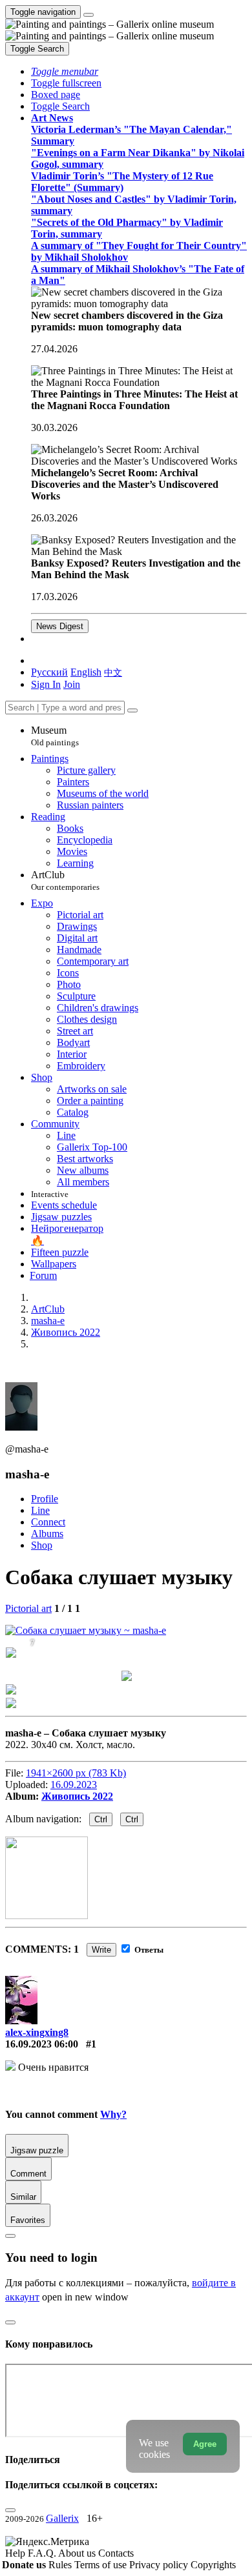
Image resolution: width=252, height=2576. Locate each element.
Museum (55, 736)
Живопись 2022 (77, 1796)
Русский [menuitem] (49, 672)
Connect (48, 1522)
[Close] (132, 710)
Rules (61, 2565)
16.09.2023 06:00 (42, 2044)
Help (16, 2553)
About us (78, 2553)
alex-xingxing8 (37, 2032)
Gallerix (62, 2518)
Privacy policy (160, 2565)
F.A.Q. (43, 2553)
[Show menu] (89, 15)
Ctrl (101, 1819)
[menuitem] (113, 672)
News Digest (60, 626)
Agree (205, 2444)
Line (40, 1510)
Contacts (116, 2553)
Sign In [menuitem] (46, 684)
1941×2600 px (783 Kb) (76, 1773)
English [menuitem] (86, 672)
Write (101, 1950)
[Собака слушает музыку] (86, 1630)
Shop (42, 1545)
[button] (65, 71)
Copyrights (213, 2565)
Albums (47, 1534)
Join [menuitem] (72, 684)
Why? (113, 2114)
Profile (45, 1499)
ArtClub (65, 880)
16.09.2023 (74, 1785)
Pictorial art (28, 1608)
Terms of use (102, 2565)
